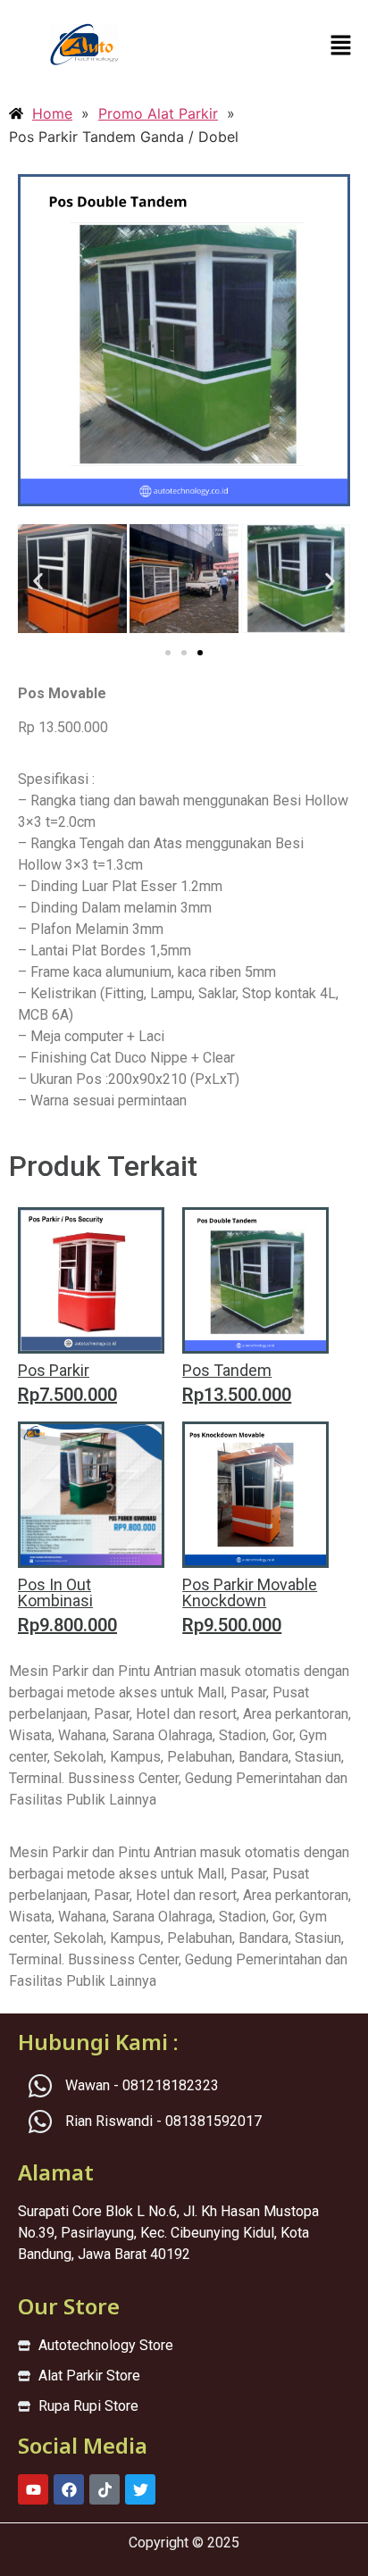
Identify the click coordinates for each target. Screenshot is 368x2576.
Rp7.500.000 (67, 1395)
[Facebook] (69, 2489)
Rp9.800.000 (67, 1625)
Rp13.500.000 (237, 1395)
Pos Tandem (227, 1370)
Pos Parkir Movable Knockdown (250, 1592)
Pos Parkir (54, 1370)
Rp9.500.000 (232, 1625)
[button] (341, 46)
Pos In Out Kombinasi (55, 1592)
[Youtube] (33, 2489)
